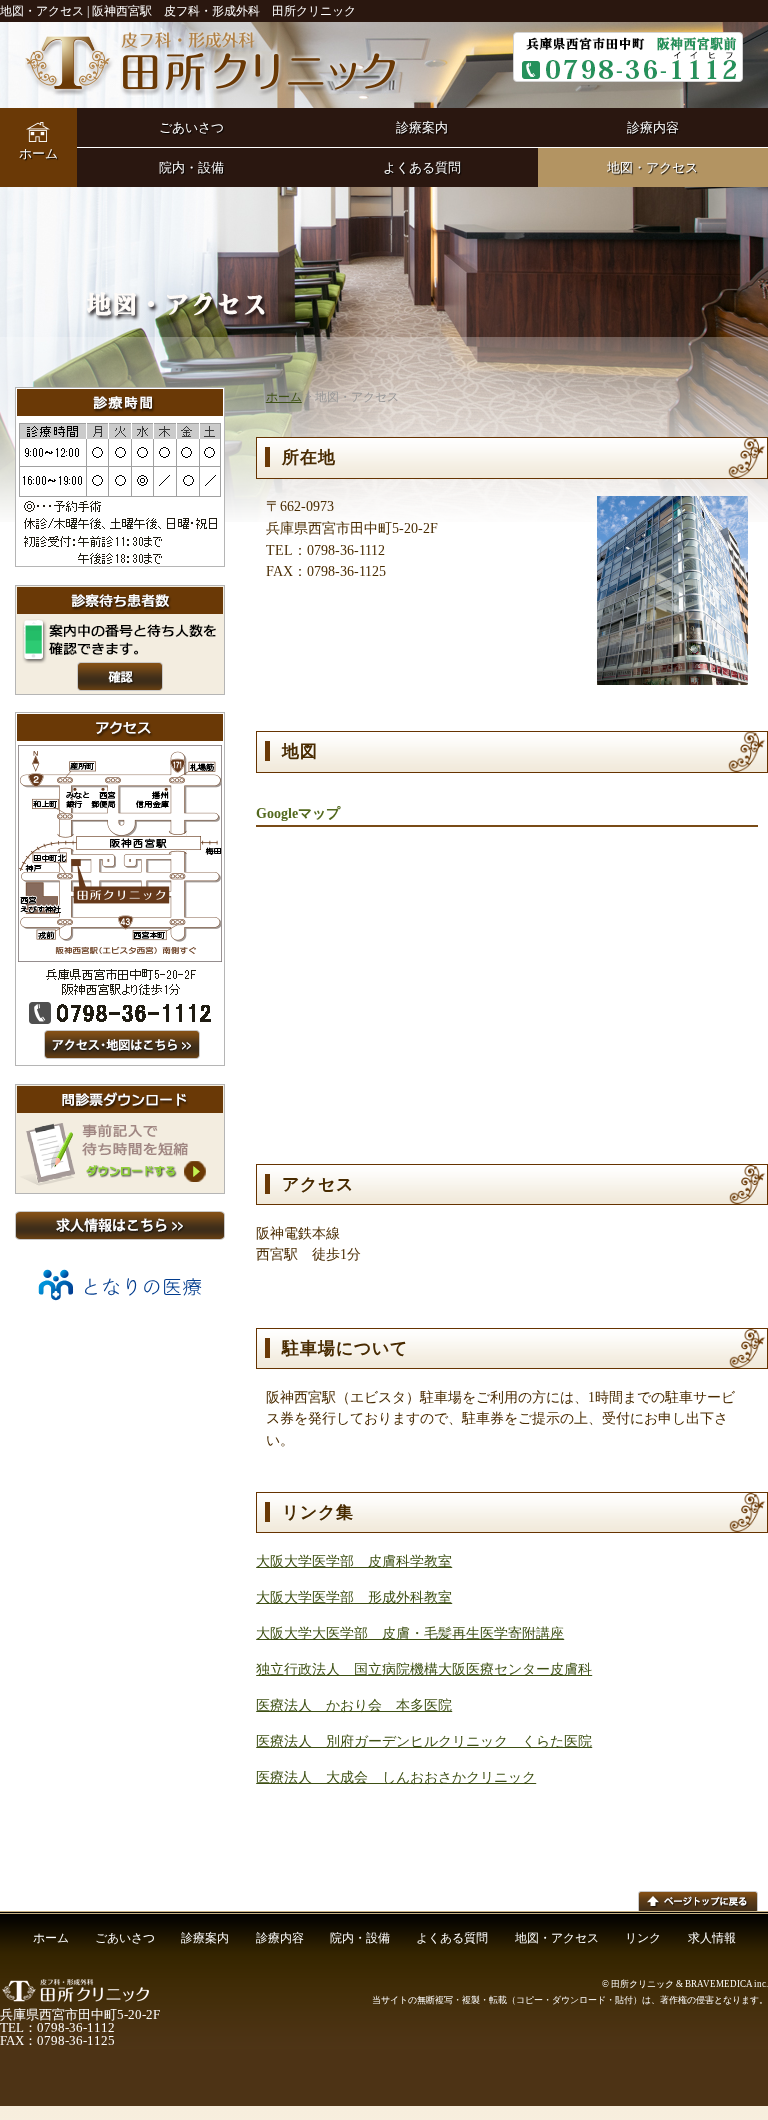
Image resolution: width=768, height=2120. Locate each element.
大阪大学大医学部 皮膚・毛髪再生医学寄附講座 (410, 1633)
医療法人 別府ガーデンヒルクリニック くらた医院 (424, 1741)
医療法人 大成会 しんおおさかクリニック (396, 1777)
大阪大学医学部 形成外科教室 (354, 1597)
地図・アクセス (652, 167)
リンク (643, 1938)
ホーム (38, 153)
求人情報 (712, 1938)
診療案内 (422, 127)
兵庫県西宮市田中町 (628, 57)
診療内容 (653, 127)
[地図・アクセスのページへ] (120, 1061)
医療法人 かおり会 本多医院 (354, 1705)
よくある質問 (422, 167)
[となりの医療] (120, 1307)
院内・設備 (191, 167)
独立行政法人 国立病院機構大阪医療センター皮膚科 (424, 1669)
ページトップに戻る (698, 1901)
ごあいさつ (191, 127)
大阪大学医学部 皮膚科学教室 (354, 1561)
